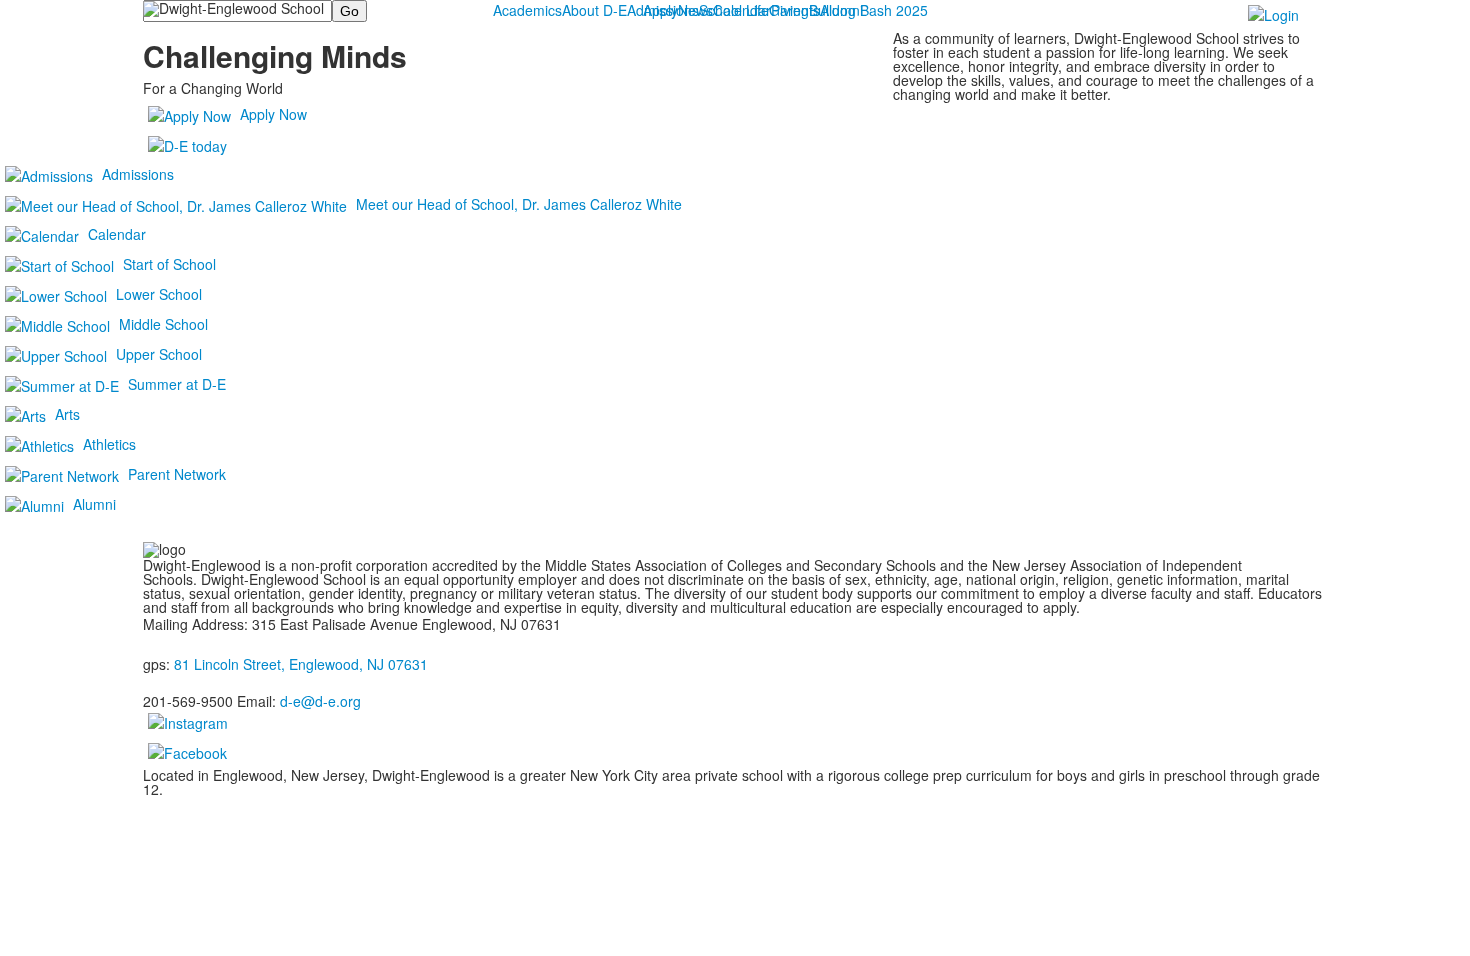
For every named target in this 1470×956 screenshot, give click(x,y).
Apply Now (273, 114)
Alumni (94, 504)
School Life (734, 10)
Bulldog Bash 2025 (868, 10)
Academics (527, 10)
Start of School (169, 264)
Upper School (159, 354)
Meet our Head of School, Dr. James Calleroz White (519, 204)
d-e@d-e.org (320, 701)
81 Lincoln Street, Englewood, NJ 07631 (301, 664)
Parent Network (177, 474)
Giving (789, 10)
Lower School (159, 294)
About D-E (594, 10)
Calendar (117, 234)
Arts (67, 414)
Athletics (109, 444)
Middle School (163, 324)
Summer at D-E (177, 384)
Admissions (663, 10)
